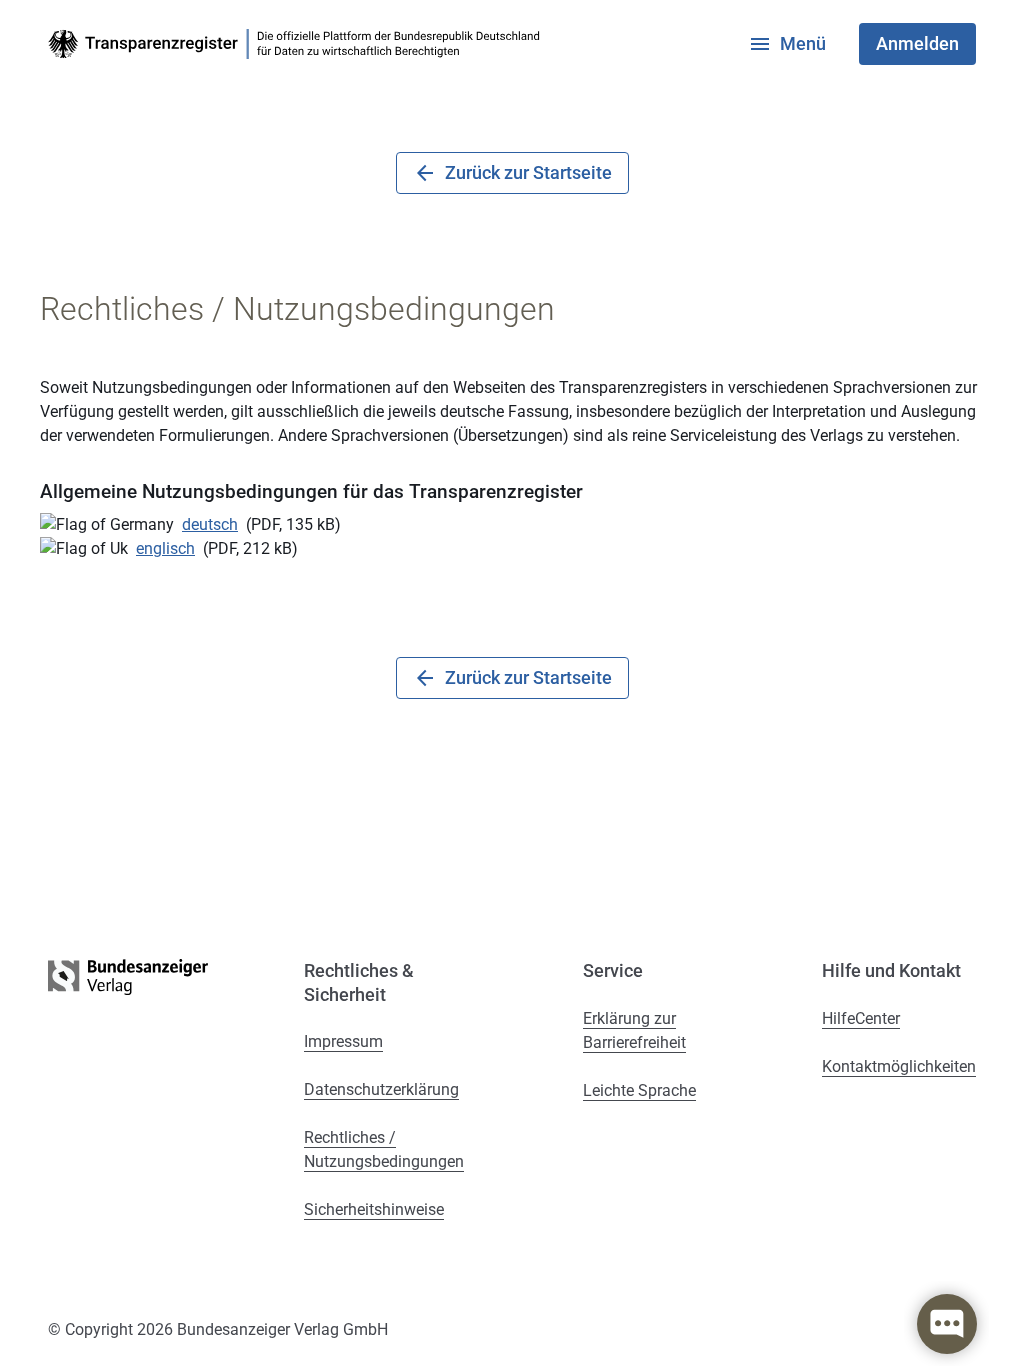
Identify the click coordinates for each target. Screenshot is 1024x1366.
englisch (165, 548)
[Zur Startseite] (298, 44)
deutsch (210, 524)
